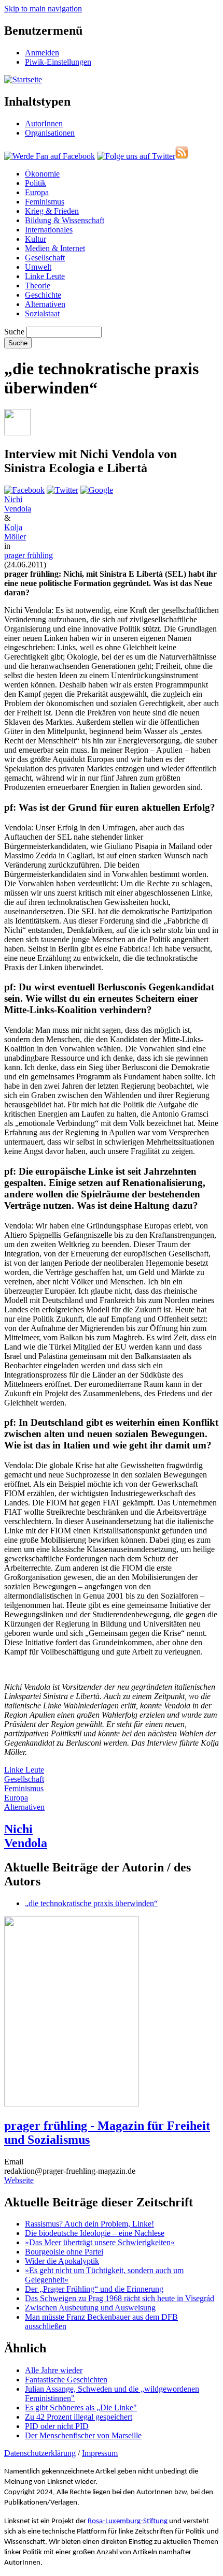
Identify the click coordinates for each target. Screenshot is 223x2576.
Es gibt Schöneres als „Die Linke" (81, 2407)
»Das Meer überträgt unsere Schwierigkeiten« (100, 2242)
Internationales (49, 230)
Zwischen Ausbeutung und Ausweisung (90, 2308)
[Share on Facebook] (24, 490)
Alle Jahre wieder (54, 2370)
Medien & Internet (55, 248)
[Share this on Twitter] (62, 490)
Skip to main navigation (43, 9)
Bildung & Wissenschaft (65, 220)
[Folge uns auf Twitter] (136, 156)
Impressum (100, 2453)
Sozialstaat (42, 313)
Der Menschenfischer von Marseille (83, 2435)
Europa (37, 192)
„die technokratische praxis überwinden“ (91, 1903)
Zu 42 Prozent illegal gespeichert (79, 2417)
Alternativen (45, 304)
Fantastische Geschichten (66, 2380)
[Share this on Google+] (97, 490)
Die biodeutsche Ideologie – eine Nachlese (95, 2233)
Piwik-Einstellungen (58, 62)
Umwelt (38, 267)
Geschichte (43, 295)
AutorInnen (44, 123)
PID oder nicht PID (57, 2426)
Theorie (38, 286)
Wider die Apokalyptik (62, 2261)
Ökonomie (42, 174)
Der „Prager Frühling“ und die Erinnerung (94, 2289)
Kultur (36, 239)
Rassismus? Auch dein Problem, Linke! (89, 2224)
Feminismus (45, 202)
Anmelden (42, 53)
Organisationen (50, 133)
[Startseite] (23, 79)
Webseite (19, 2180)
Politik (36, 183)
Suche (14, 332)
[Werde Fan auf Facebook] (50, 156)
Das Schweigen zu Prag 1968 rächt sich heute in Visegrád (120, 2298)
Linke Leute (45, 276)
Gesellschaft (45, 258)
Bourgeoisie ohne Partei (64, 2252)
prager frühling (29, 555)
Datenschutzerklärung (40, 2453)
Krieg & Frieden (52, 211)
